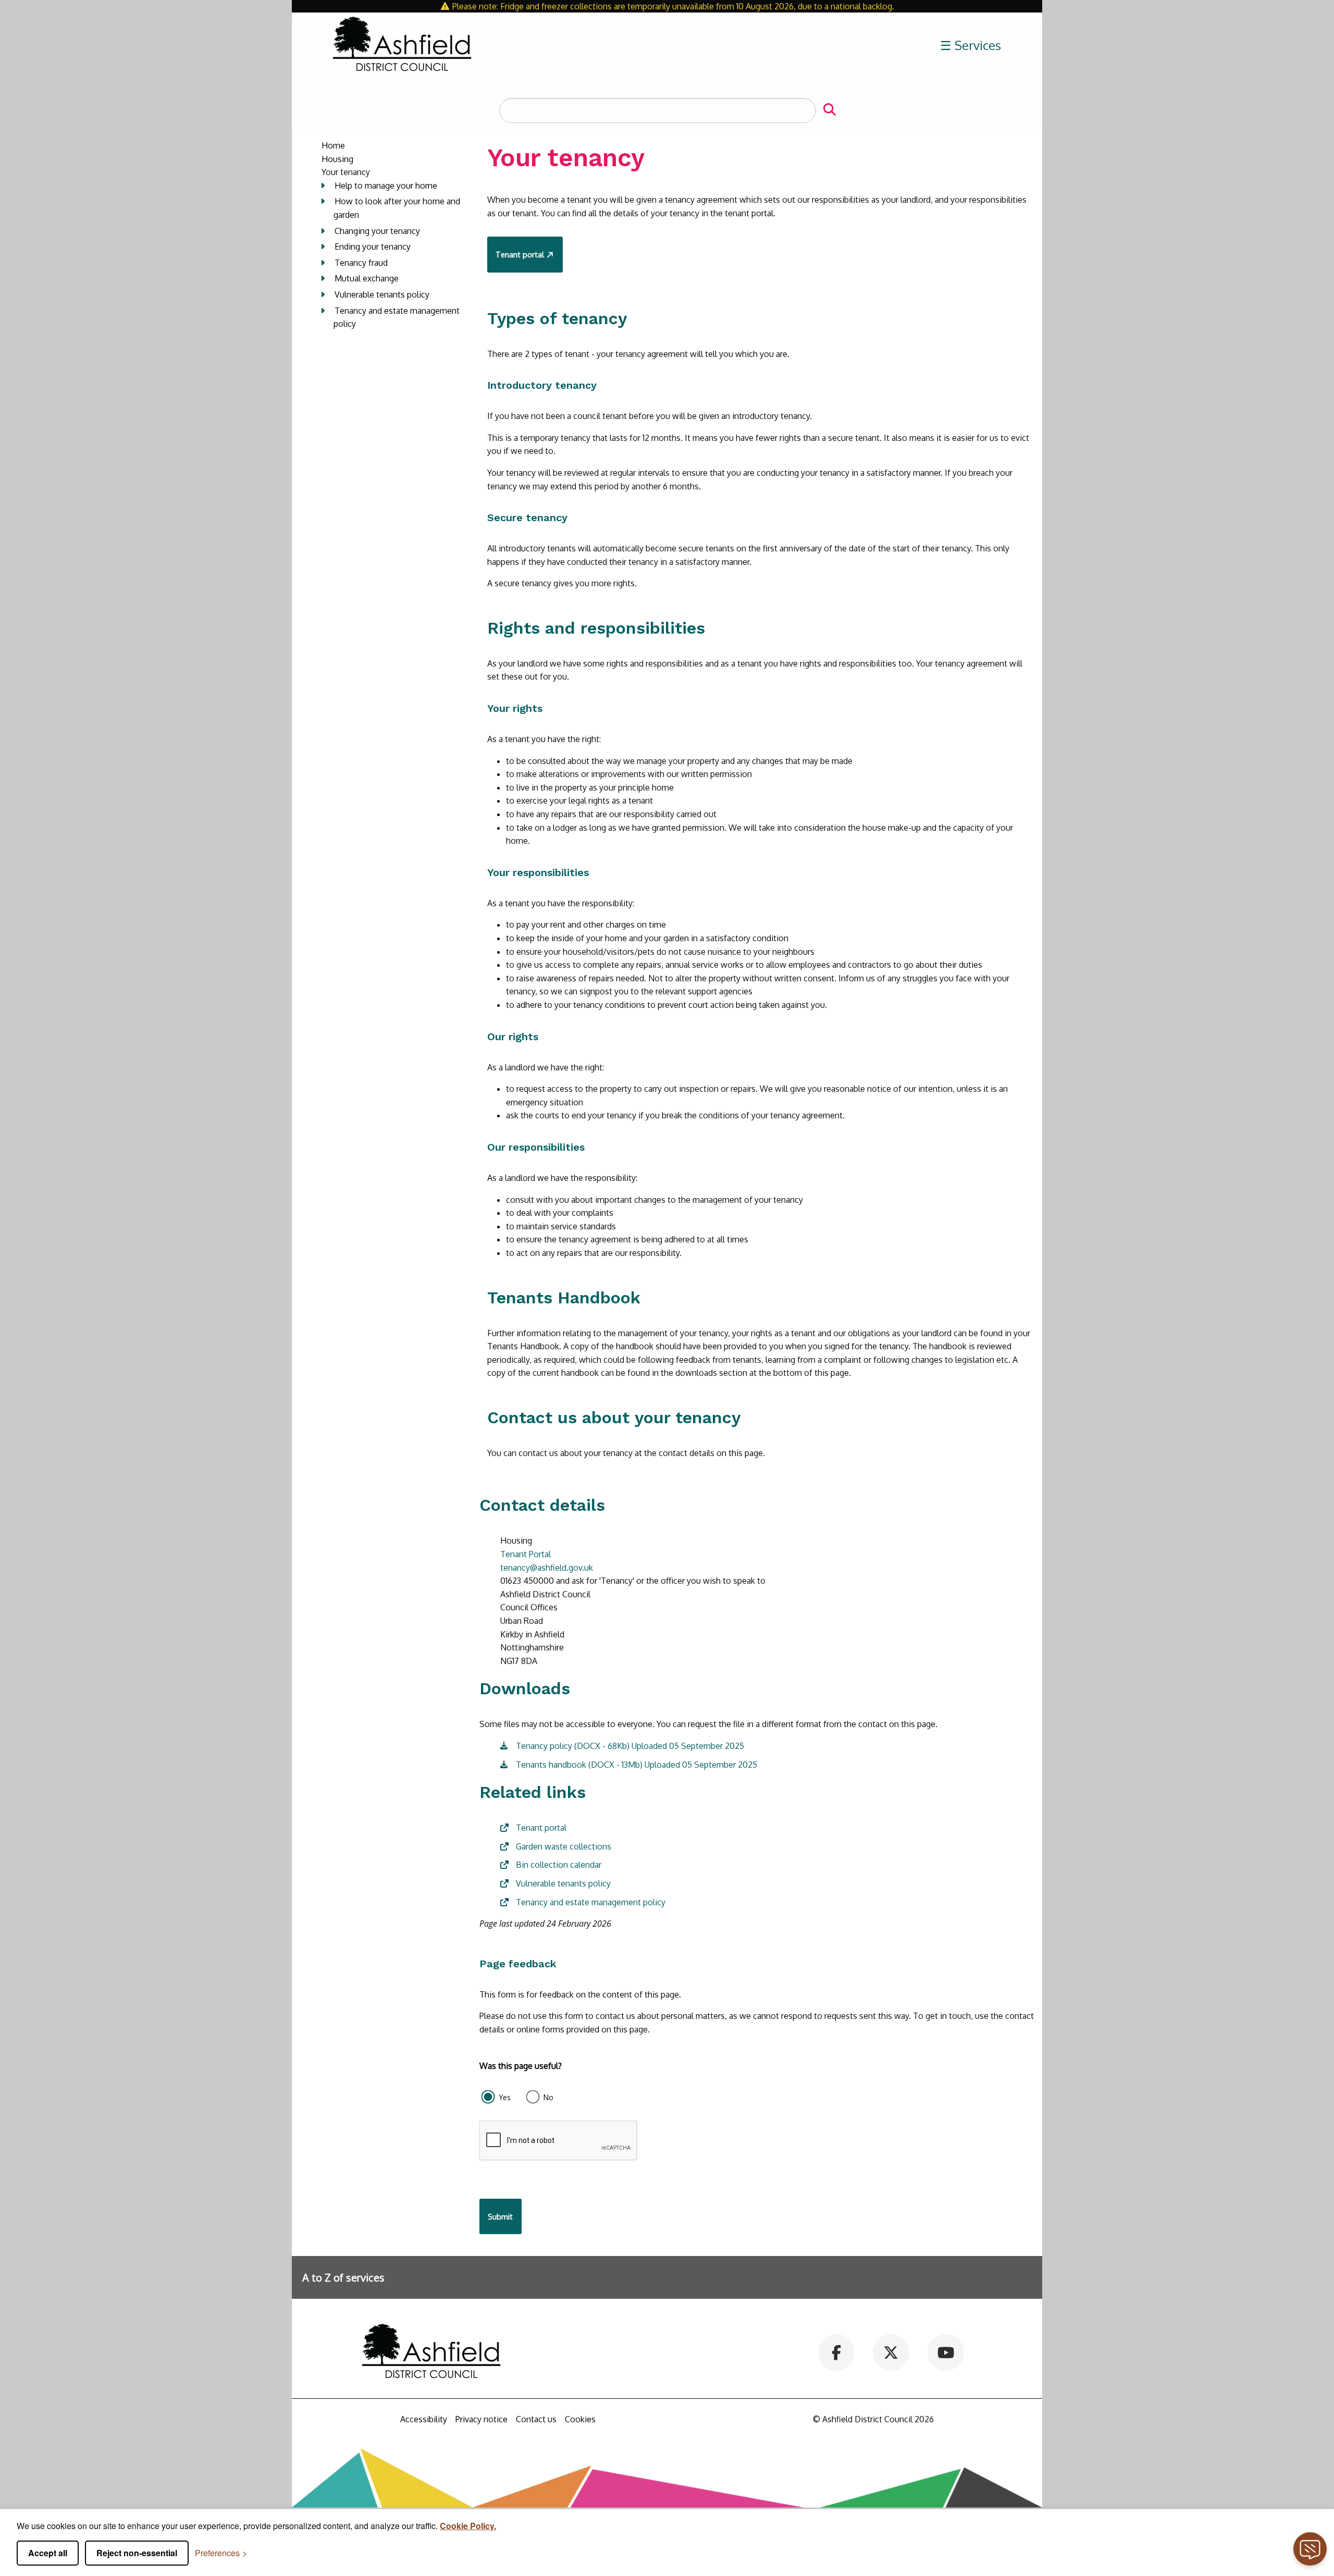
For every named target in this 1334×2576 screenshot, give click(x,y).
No (548, 2097)
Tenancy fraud (361, 263)
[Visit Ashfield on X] (891, 2351)
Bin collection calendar (559, 1865)
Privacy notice (481, 2419)
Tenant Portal (526, 1554)
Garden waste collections (564, 1846)
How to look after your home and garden (397, 208)
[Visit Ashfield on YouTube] (946, 2351)
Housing (337, 159)
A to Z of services (343, 2277)
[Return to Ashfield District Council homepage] (402, 45)
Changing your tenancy (377, 231)
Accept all (48, 2553)
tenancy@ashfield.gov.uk (547, 1568)
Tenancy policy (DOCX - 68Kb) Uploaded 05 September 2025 (630, 1746)
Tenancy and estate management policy (397, 317)
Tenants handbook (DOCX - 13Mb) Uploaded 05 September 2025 (637, 1765)
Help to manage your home (386, 186)
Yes (505, 2097)
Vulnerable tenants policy (382, 294)
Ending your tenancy (373, 246)
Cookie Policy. (468, 2526)
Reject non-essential (137, 2553)
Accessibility (424, 2419)
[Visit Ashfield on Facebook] (837, 2351)
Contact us (536, 2419)
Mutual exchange (367, 278)
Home (333, 145)
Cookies (580, 2419)
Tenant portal (520, 254)
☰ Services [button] (971, 45)
